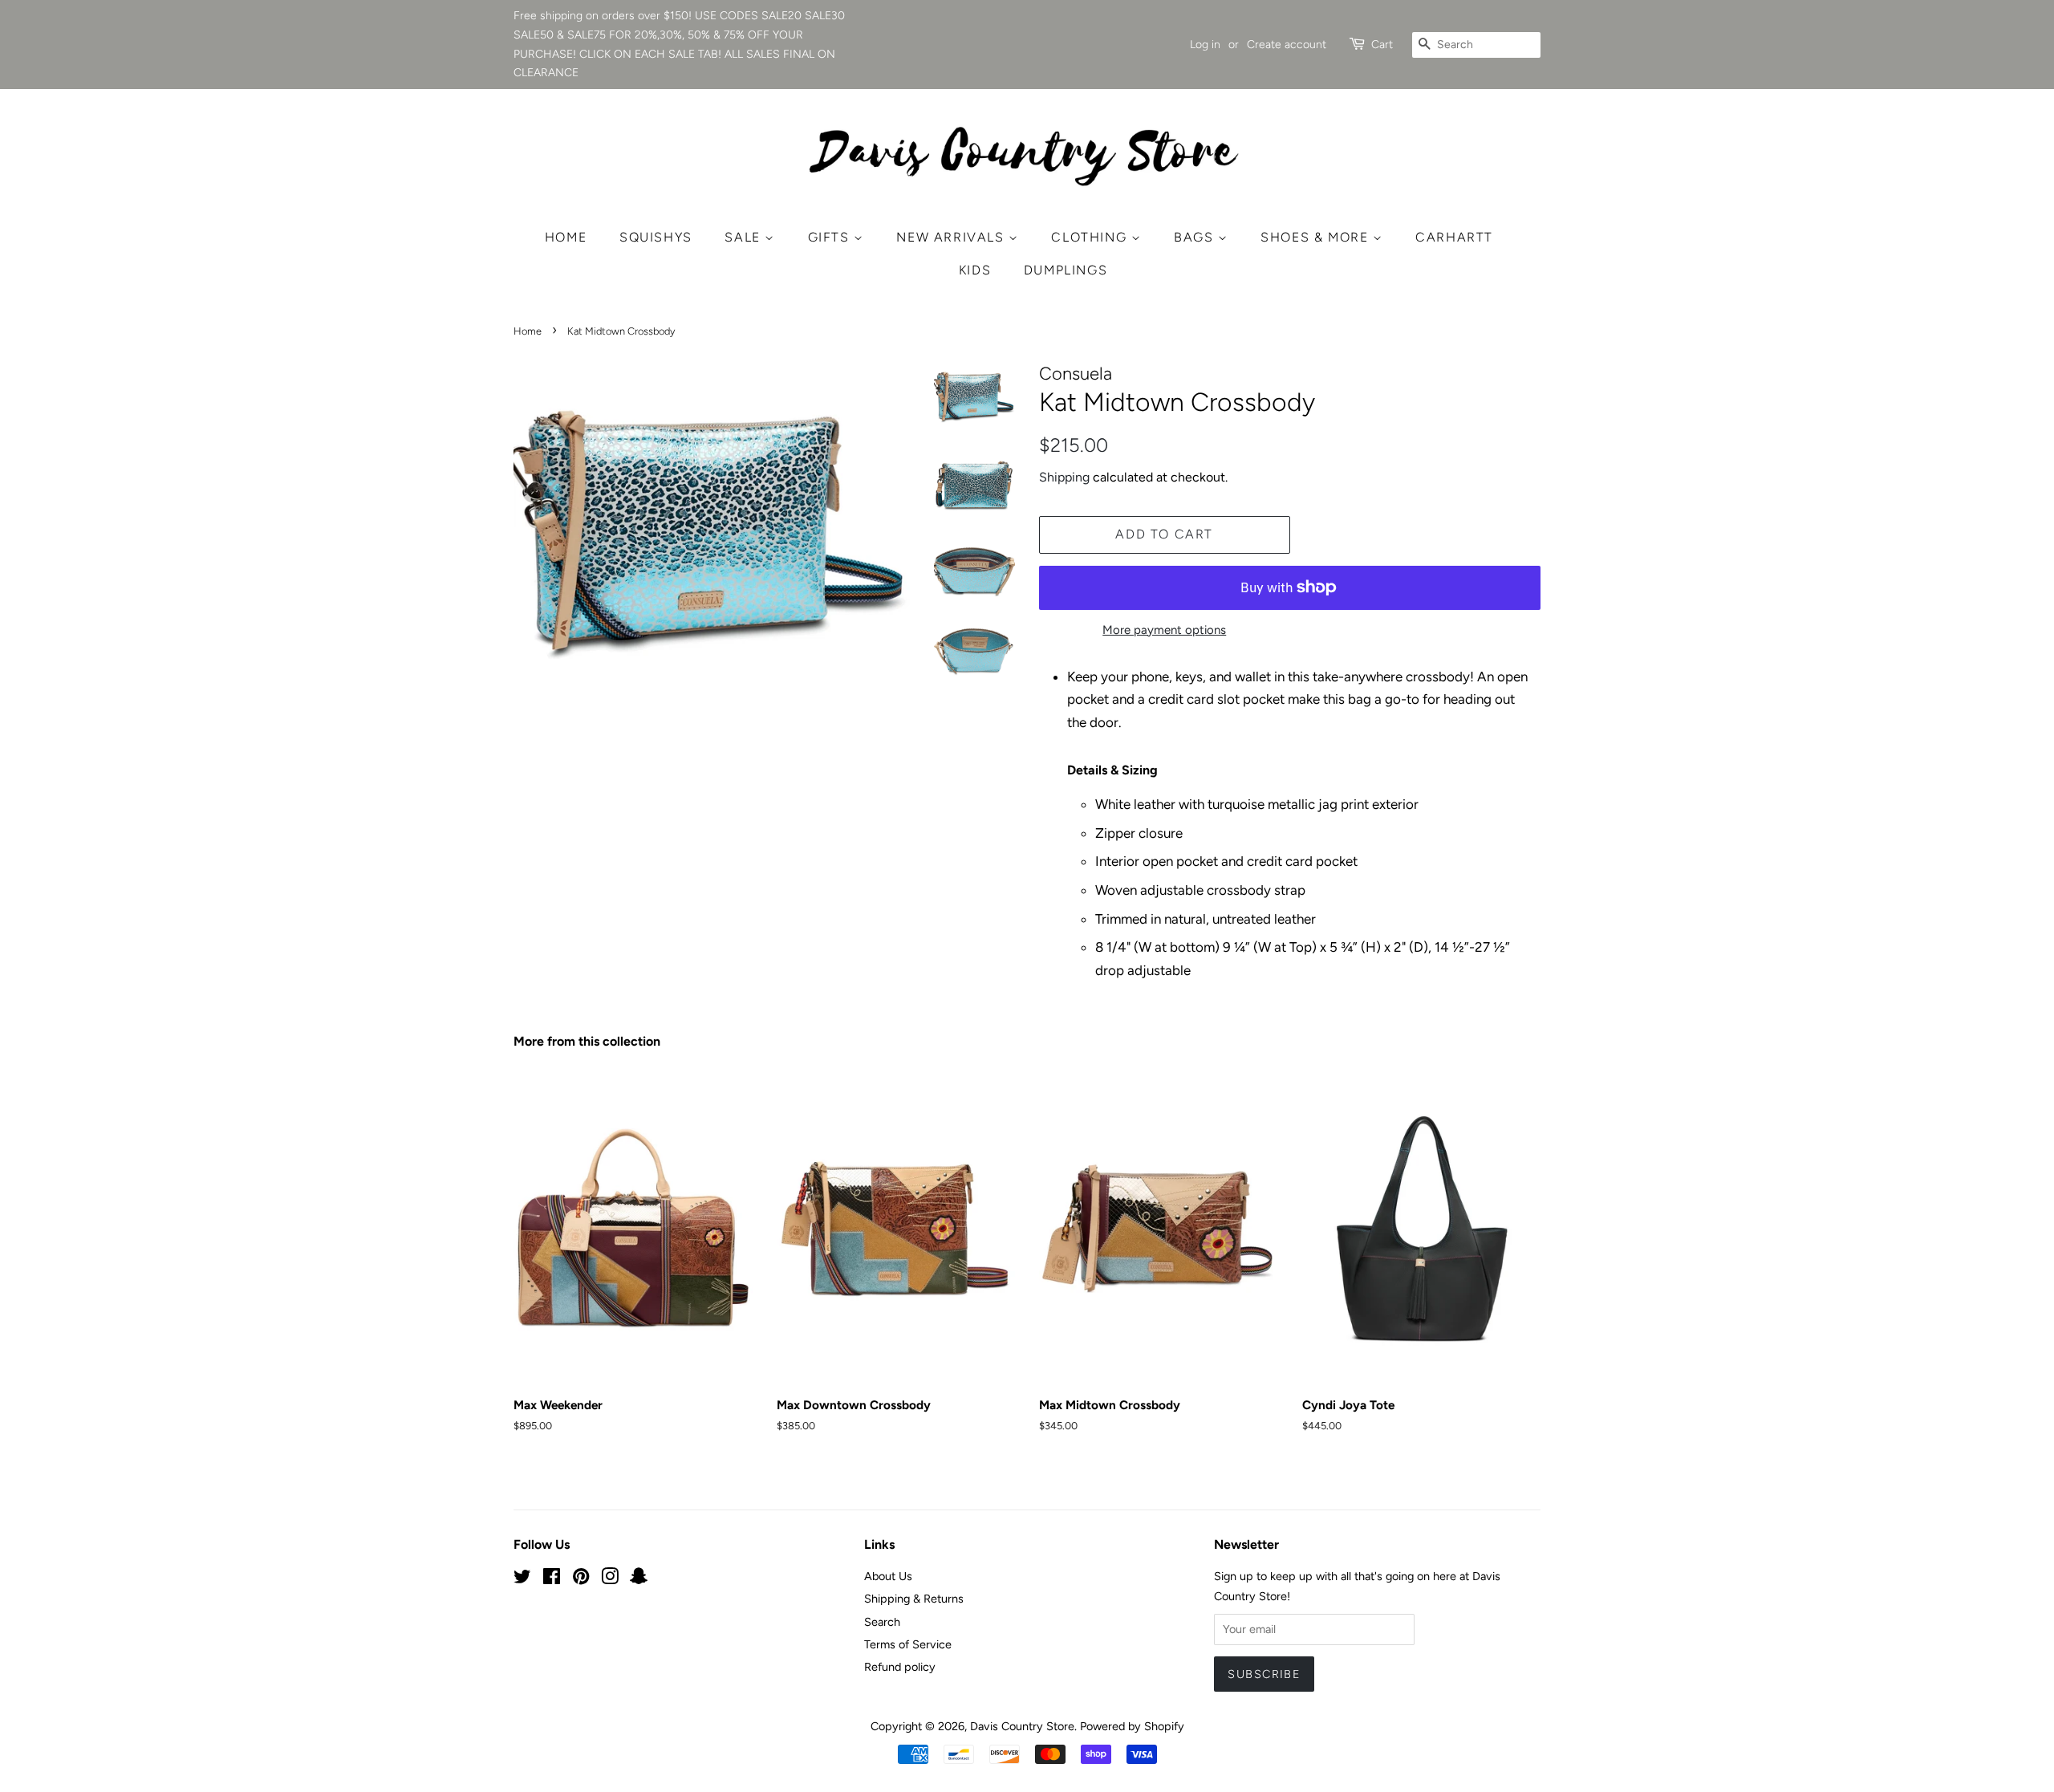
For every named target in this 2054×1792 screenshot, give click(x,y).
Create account (1287, 45)
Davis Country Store (1022, 1726)
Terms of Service (908, 1644)
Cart (1382, 45)
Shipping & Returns (914, 1599)
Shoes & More (1317, 237)
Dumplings (1066, 270)
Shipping (1064, 477)
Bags (1196, 237)
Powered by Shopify (1132, 1726)
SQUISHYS (656, 237)
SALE (745, 237)
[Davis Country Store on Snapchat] (639, 1579)
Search (882, 1622)
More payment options (1164, 630)
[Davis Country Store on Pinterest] (581, 1579)
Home (566, 237)
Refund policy (900, 1667)
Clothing (1091, 237)
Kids (975, 270)
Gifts (831, 237)
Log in (1205, 45)
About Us (888, 1576)
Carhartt (1454, 237)
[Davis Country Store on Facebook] (552, 1579)
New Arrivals (952, 237)
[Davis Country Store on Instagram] (610, 1579)
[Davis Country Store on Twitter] (522, 1579)
